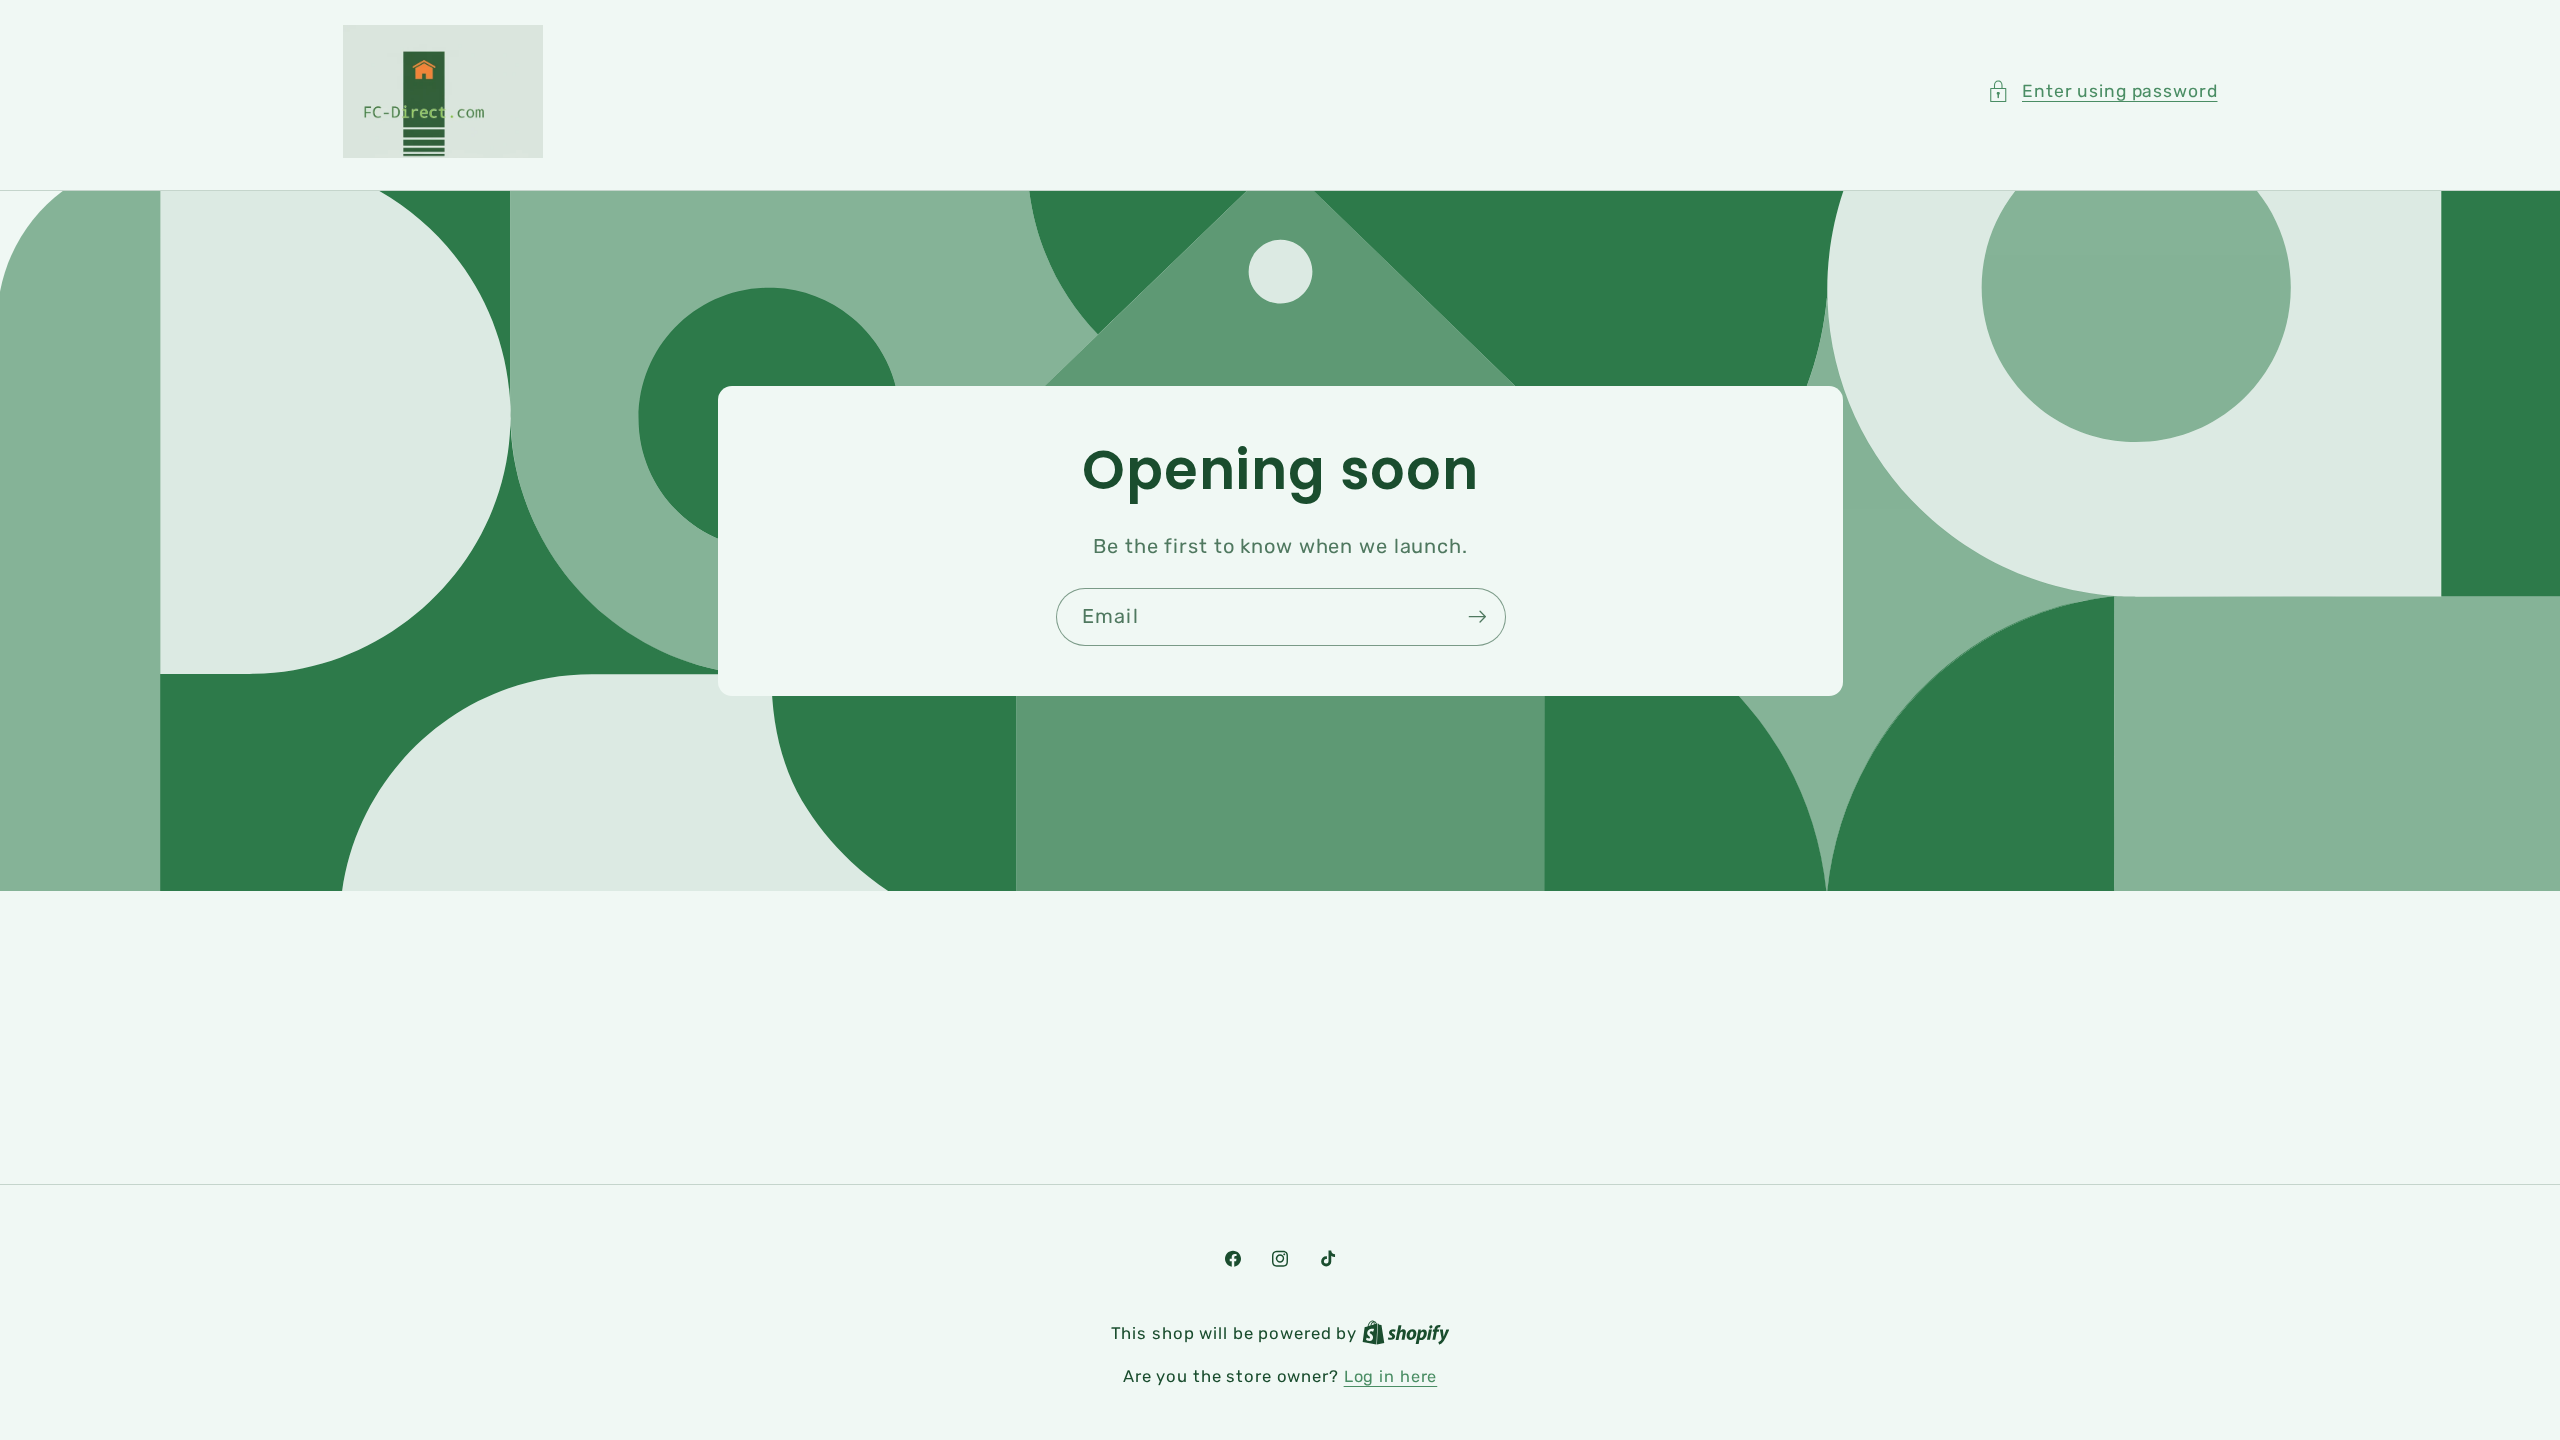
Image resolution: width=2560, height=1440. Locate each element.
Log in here (1391, 1376)
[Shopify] (1406, 1333)
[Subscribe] (1476, 617)
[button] (2102, 91)
